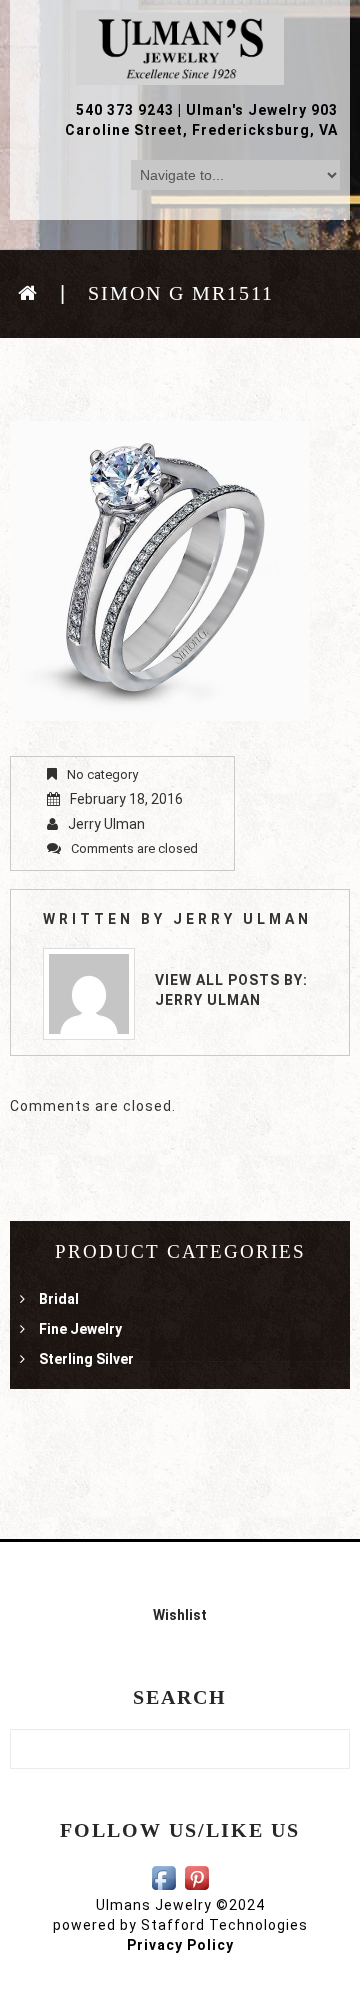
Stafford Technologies (224, 1925)
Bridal (59, 1299)
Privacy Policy (180, 1945)
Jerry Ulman (106, 824)
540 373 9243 (125, 110)
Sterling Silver (86, 1359)
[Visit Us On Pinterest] (196, 1876)
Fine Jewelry (80, 1329)
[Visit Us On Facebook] (163, 1876)
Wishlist (180, 1615)
